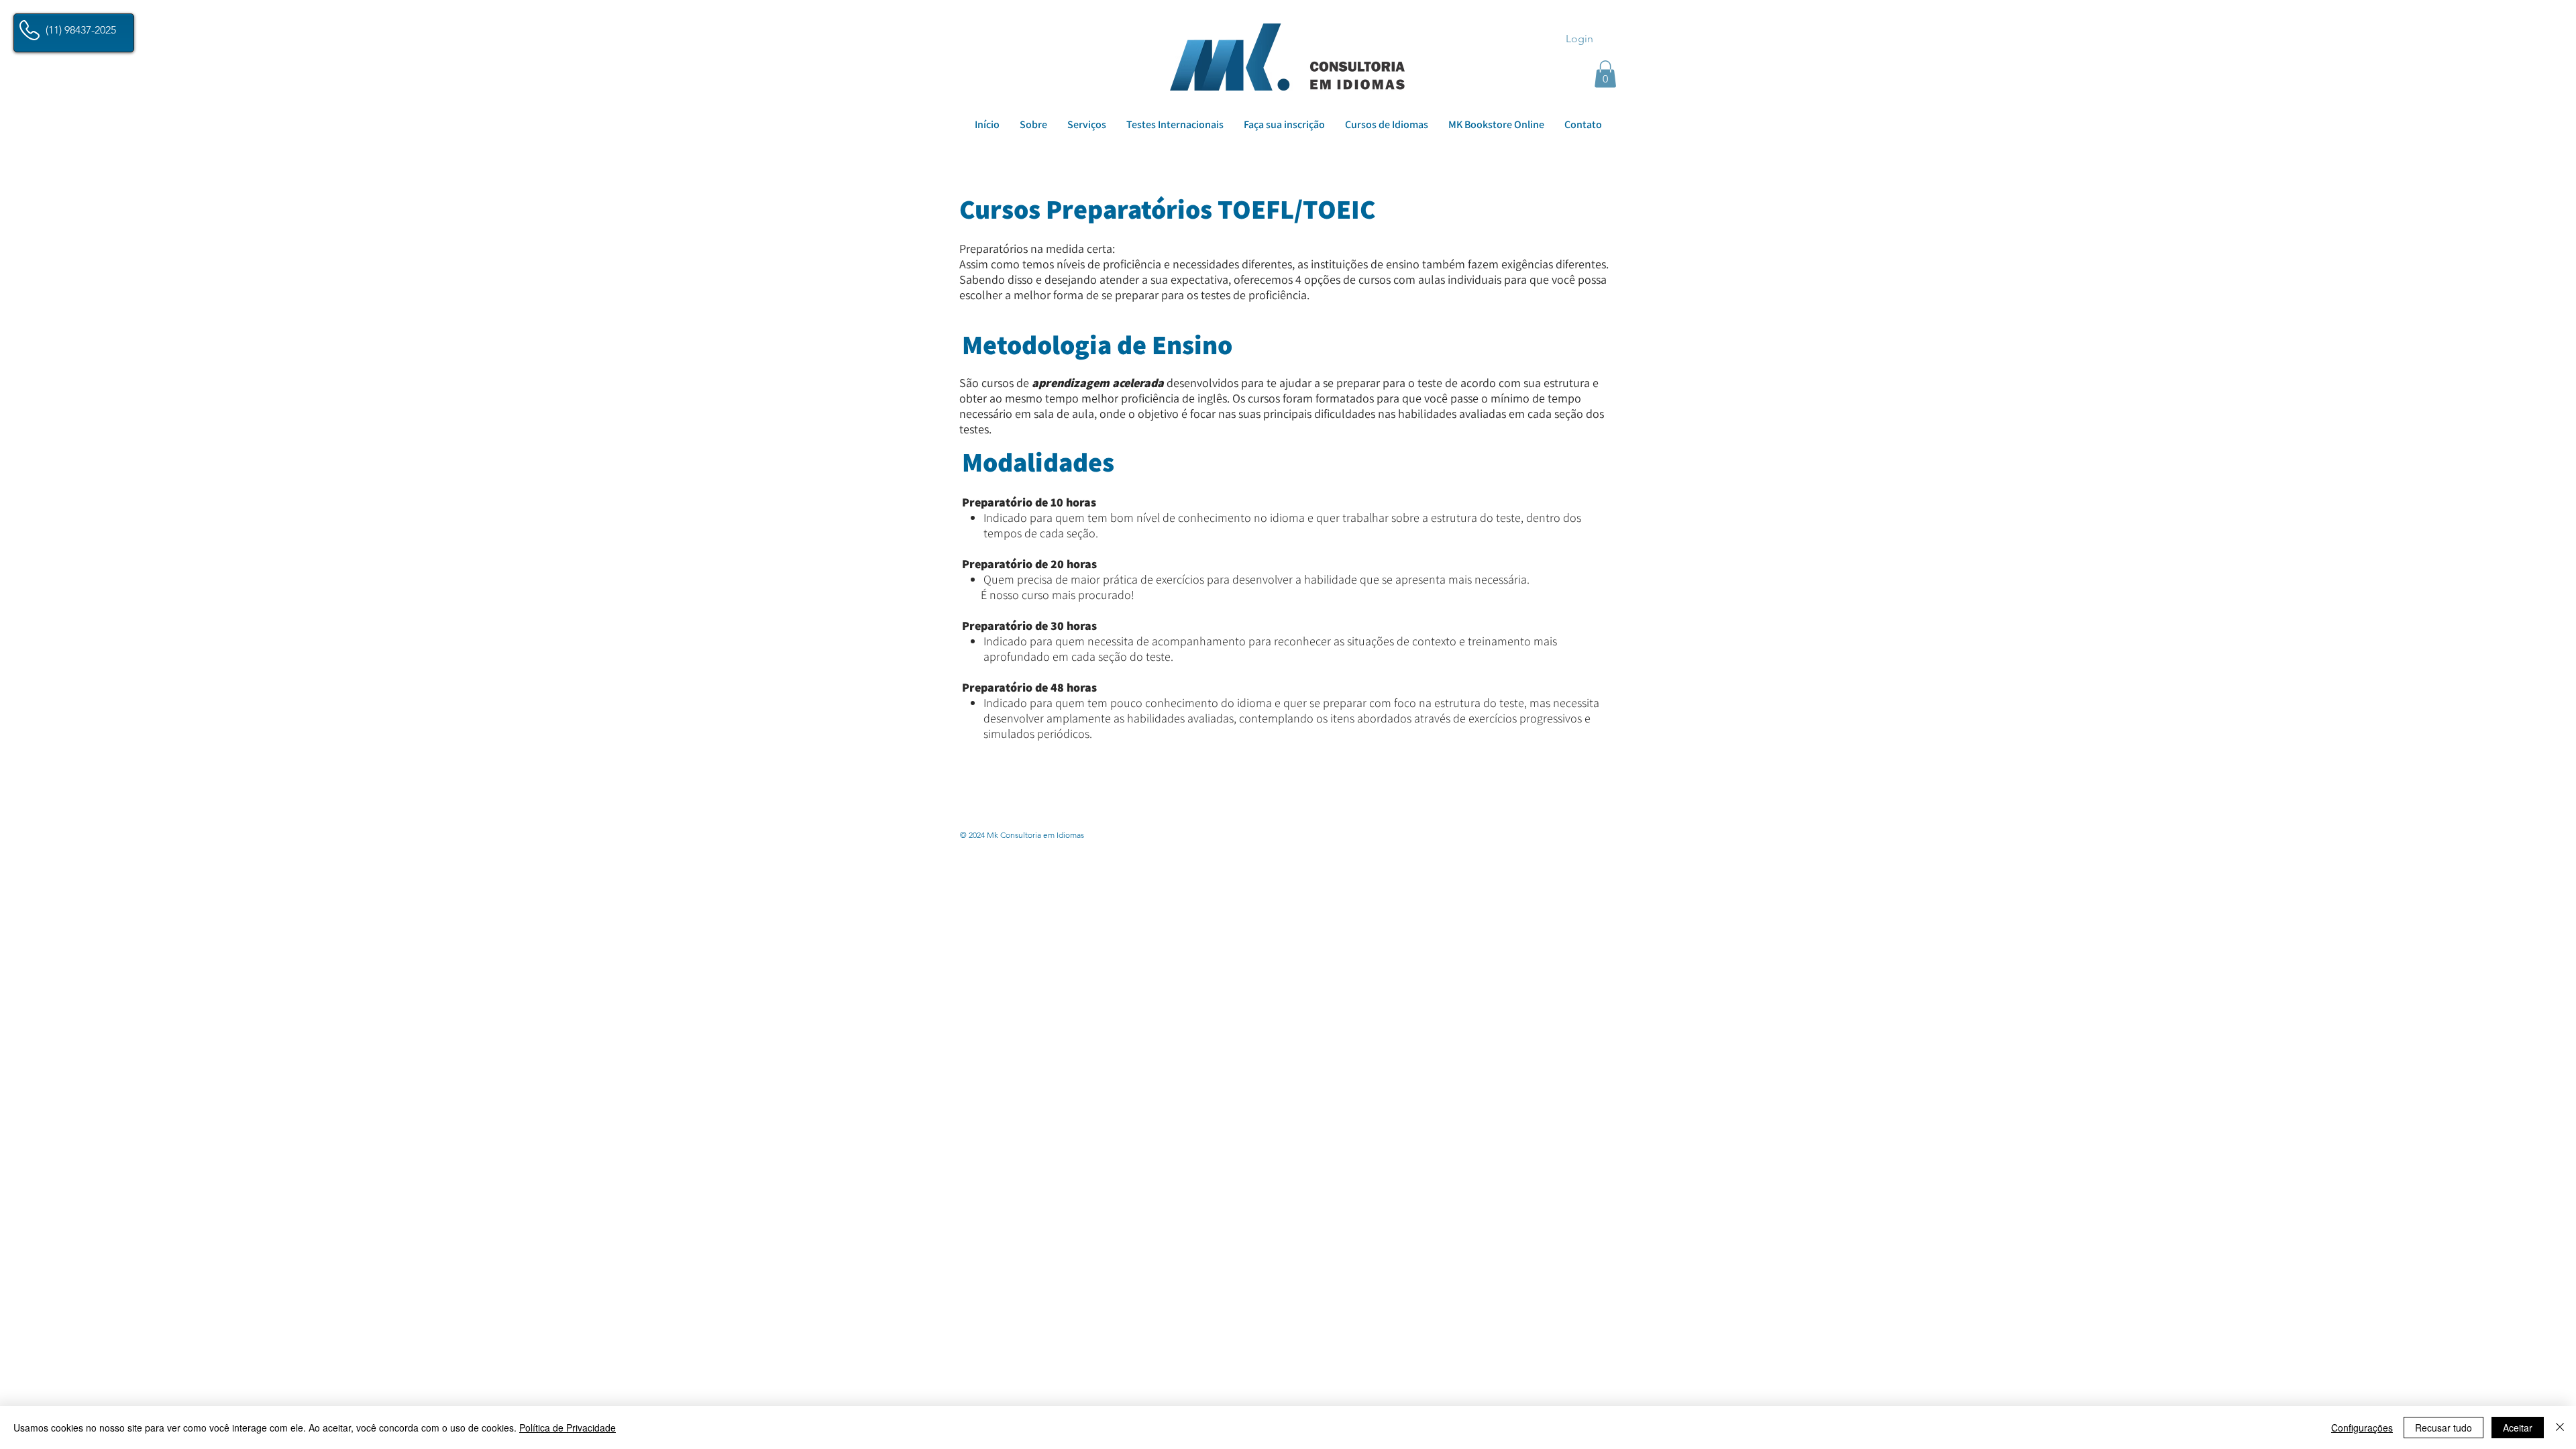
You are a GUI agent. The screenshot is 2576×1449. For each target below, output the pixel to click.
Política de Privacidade (568, 1428)
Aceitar (2518, 1428)
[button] (1605, 74)
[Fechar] (2560, 1428)
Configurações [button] (2362, 1428)
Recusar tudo (2444, 1428)
